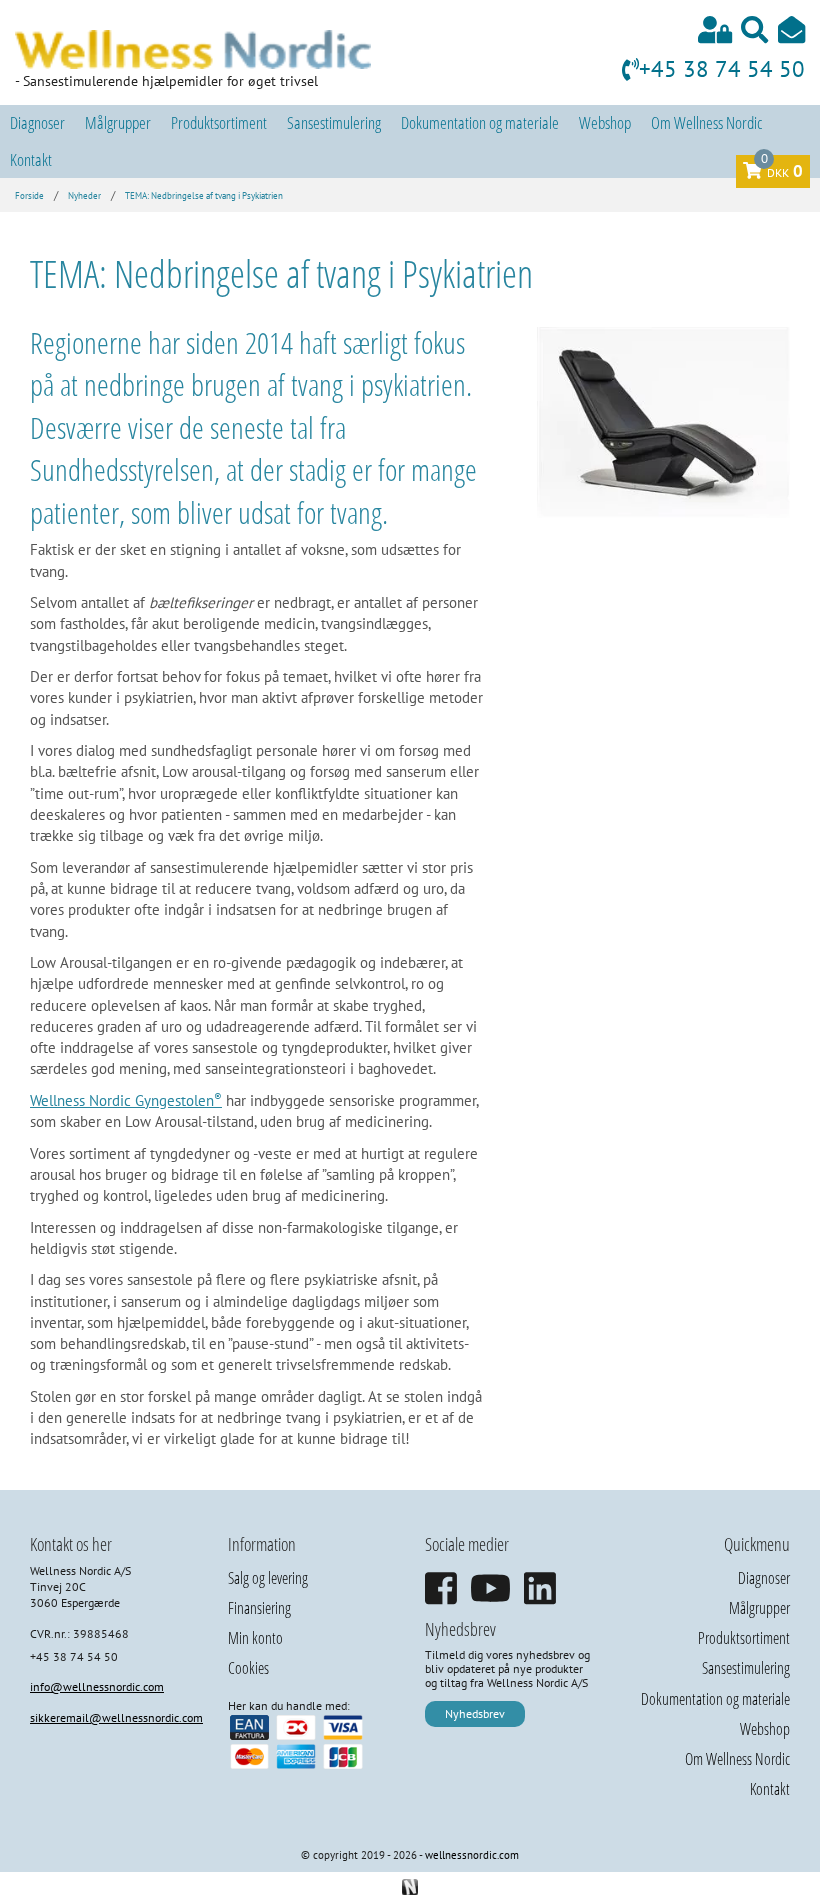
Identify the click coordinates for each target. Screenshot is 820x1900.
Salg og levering (268, 1578)
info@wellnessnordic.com (97, 1686)
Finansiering (259, 1608)
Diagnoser (37, 122)
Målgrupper (118, 122)
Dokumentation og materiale (480, 122)
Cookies (248, 1668)
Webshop (605, 122)
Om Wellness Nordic (706, 122)
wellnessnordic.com (472, 1855)
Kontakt (31, 159)
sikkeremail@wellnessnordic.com (116, 1717)
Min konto (255, 1638)
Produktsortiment (219, 122)
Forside (29, 196)
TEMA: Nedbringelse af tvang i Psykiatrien (204, 196)
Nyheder (84, 196)
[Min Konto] (715, 30)
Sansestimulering (334, 122)
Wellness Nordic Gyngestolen (126, 1100)
